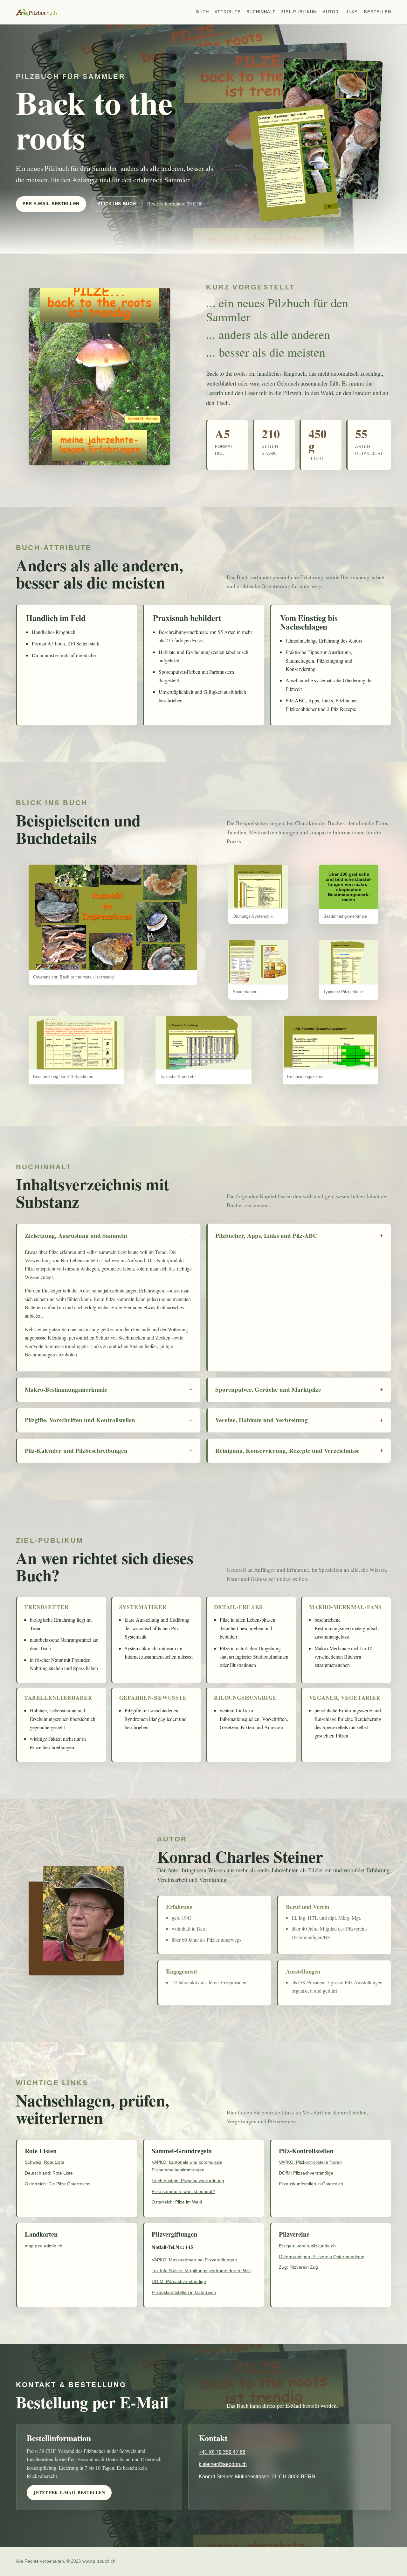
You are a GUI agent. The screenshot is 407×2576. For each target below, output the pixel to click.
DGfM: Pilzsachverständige (306, 2173)
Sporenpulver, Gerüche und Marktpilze (268, 1389)
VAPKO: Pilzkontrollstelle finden (310, 2162)
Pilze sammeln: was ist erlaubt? (183, 2191)
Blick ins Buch (117, 204)
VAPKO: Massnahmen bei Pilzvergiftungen (194, 2260)
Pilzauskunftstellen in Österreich (311, 2184)
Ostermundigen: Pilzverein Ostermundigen (322, 2257)
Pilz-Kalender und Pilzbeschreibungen (76, 1451)
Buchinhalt (261, 12)
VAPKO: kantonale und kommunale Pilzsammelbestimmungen (187, 2166)
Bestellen (378, 12)
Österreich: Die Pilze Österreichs (58, 2184)
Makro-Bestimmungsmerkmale (66, 1389)
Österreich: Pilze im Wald (177, 2202)
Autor (331, 12)
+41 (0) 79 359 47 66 (222, 2452)
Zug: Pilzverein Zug (298, 2267)
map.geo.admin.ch (44, 2246)
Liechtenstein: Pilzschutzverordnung (188, 2181)
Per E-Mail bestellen (51, 204)
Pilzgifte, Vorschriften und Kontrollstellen (80, 1420)
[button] (113, 917)
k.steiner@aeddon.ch (223, 2464)
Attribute (228, 12)
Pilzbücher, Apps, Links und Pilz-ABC (266, 1236)
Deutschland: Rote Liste (49, 2173)
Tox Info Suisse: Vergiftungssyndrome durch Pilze (201, 2271)
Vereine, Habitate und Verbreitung (262, 1420)
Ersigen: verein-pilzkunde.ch (307, 2246)
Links (351, 12)
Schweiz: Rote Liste (45, 2162)
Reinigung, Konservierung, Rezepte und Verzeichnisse (287, 1451)
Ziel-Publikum (299, 12)
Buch (203, 12)
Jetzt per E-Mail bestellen (69, 2493)
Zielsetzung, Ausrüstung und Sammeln (76, 1236)
